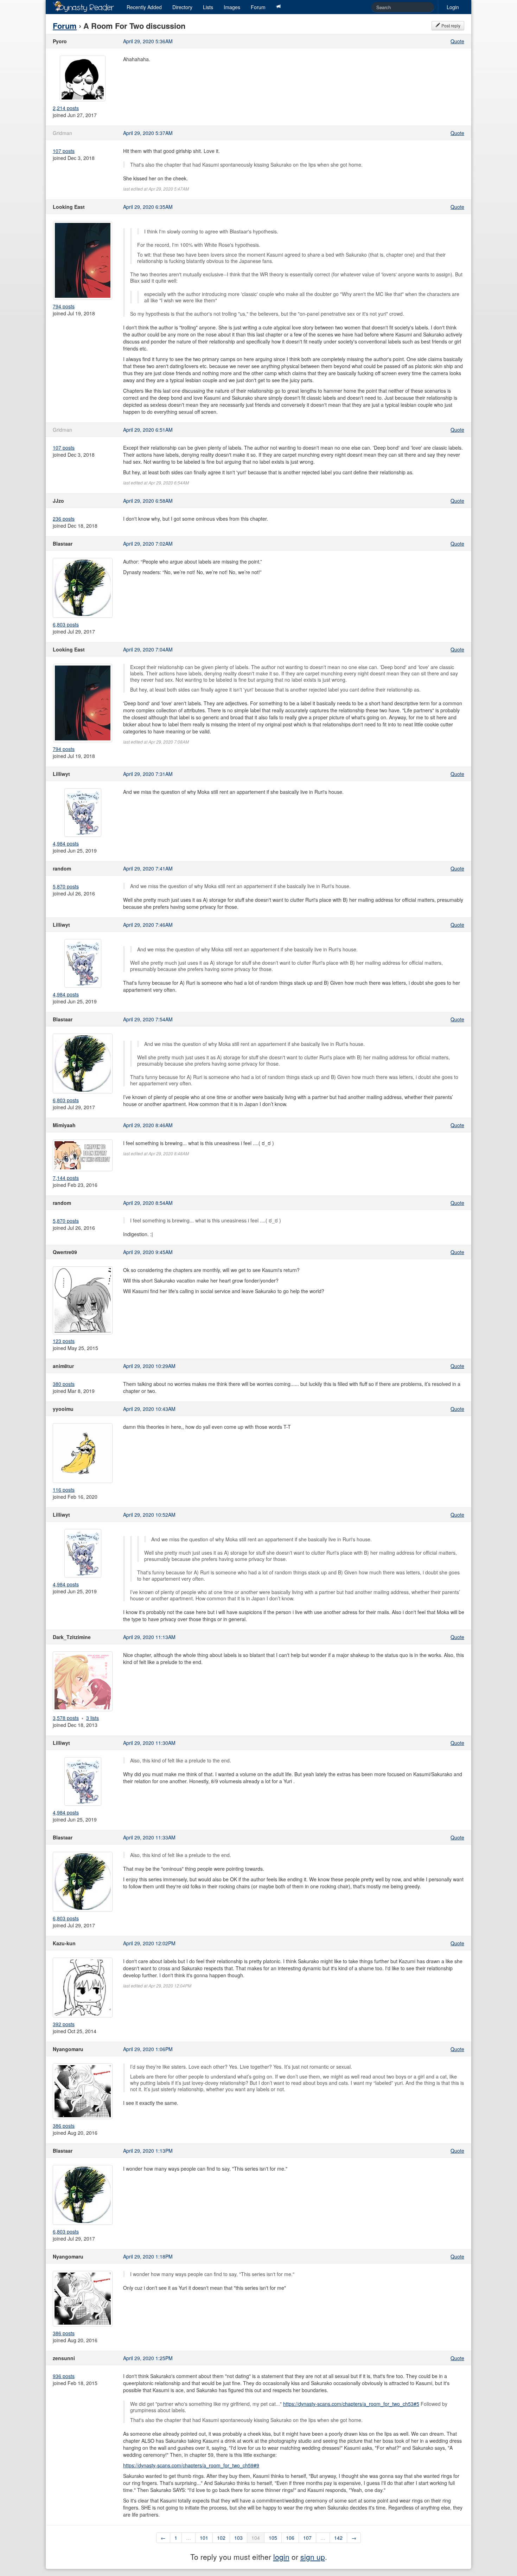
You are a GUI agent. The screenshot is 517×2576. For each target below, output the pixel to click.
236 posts (64, 519)
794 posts (64, 306)
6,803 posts (66, 624)
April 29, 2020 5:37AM (148, 133)
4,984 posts (66, 843)
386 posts (64, 2126)
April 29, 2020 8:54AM (148, 1203)
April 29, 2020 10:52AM (149, 1515)
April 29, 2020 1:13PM (148, 2151)
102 (221, 2538)
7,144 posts (66, 1178)
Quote (457, 41)
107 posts (64, 151)
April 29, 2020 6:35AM (148, 207)
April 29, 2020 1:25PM (148, 2358)
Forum (258, 7)
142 (338, 2538)
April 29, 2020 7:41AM (148, 868)
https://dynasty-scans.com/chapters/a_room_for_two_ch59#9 (191, 2465)
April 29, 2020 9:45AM (148, 1252)
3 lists (92, 1718)
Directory (182, 7)
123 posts (64, 1341)
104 (256, 2538)
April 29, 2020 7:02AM (148, 544)
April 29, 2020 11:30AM (149, 1743)
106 (290, 2538)
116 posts (64, 1490)
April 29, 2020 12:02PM (149, 1943)
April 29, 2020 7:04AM (148, 649)
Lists (208, 7)
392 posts (64, 2024)
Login (453, 7)
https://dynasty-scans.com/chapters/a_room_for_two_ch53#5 (351, 2404)
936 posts (64, 2376)
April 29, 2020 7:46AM (148, 925)
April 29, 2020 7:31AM (148, 774)
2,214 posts (66, 108)
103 (238, 2538)
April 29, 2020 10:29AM (149, 1366)
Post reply (450, 25)
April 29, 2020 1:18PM (148, 2256)
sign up (313, 2557)
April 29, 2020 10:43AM (149, 1409)
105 (273, 2538)
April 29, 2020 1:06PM (148, 2049)
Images (232, 7)
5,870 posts (66, 886)
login (281, 2557)
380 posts (64, 1384)
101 (204, 2538)
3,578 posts (66, 1718)
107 (307, 2538)
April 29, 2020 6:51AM (148, 430)
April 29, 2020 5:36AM (148, 41)
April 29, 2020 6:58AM (148, 501)
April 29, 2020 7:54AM (148, 1019)
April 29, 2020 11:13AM (149, 1637)
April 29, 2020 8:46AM (148, 1125)
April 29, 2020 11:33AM (149, 1837)
